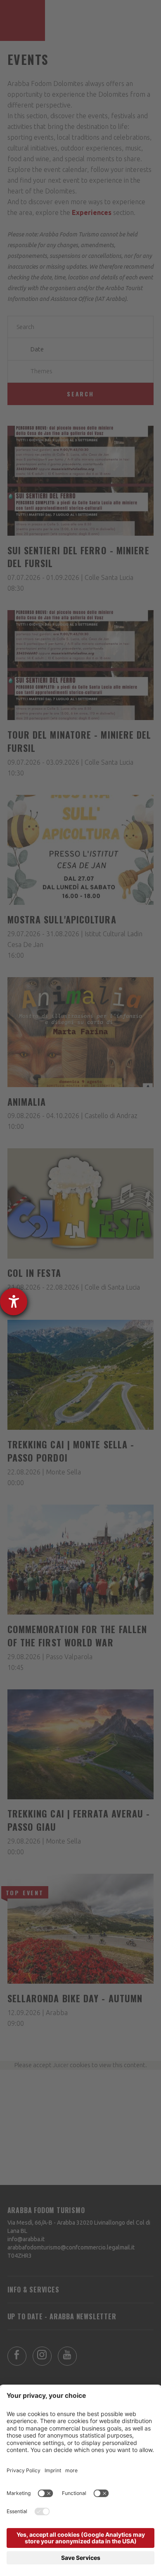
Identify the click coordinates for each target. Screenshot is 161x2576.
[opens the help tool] (14, 1302)
